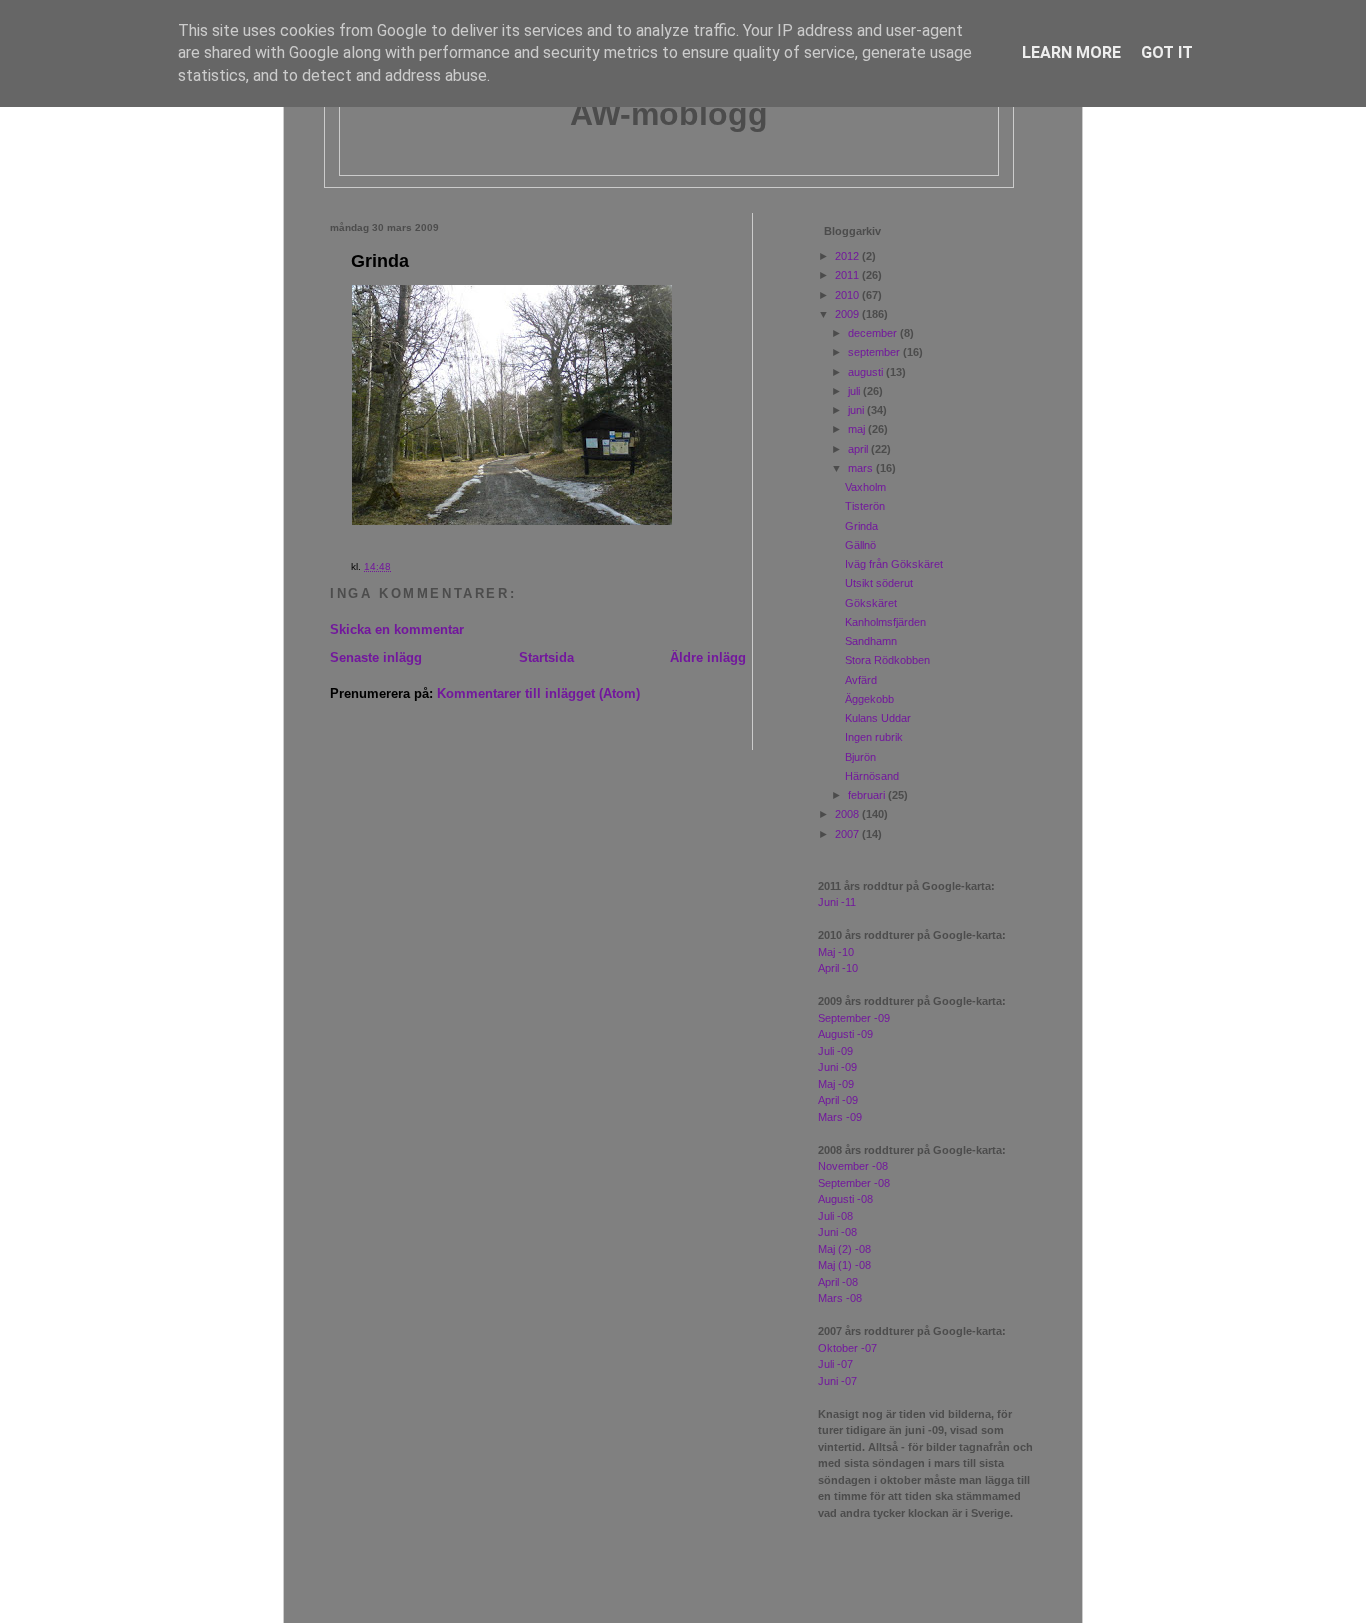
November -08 (853, 1166)
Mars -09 (840, 1117)
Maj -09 (836, 1084)
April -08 (838, 1282)
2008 (848, 814)
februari (868, 795)
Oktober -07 (847, 1348)
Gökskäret (871, 603)
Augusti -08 (845, 1199)
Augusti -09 (845, 1034)
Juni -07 (837, 1381)
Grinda (380, 261)
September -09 (854, 1018)
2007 (848, 834)
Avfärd (861, 680)
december (874, 333)
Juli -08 (835, 1216)
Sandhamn (871, 641)
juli (855, 391)
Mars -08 (840, 1298)
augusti (867, 372)
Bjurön (860, 757)
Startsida (546, 657)
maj (858, 429)
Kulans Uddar (878, 718)
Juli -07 (835, 1364)
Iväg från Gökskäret (894, 564)
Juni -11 (837, 902)
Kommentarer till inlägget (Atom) (538, 693)
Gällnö (860, 545)
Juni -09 (837, 1067)
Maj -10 (836, 952)
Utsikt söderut (879, 583)
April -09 (838, 1100)
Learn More (1071, 52)
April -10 (838, 968)
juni (857, 410)
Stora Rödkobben (887, 660)
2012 (848, 256)
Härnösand (872, 776)
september (875, 352)
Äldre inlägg (708, 657)
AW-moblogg (669, 114)
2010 (848, 295)
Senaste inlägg (376, 657)
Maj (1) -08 (844, 1265)
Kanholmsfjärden (885, 622)
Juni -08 (837, 1232)
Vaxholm (865, 487)
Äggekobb (869, 699)
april (859, 449)
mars (862, 468)
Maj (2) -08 (844, 1249)
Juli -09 (835, 1051)
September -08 (854, 1183)
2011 (848, 275)
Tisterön (865, 506)
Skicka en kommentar (397, 629)
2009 (848, 314)
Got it (1167, 52)
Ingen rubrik (874, 737)
